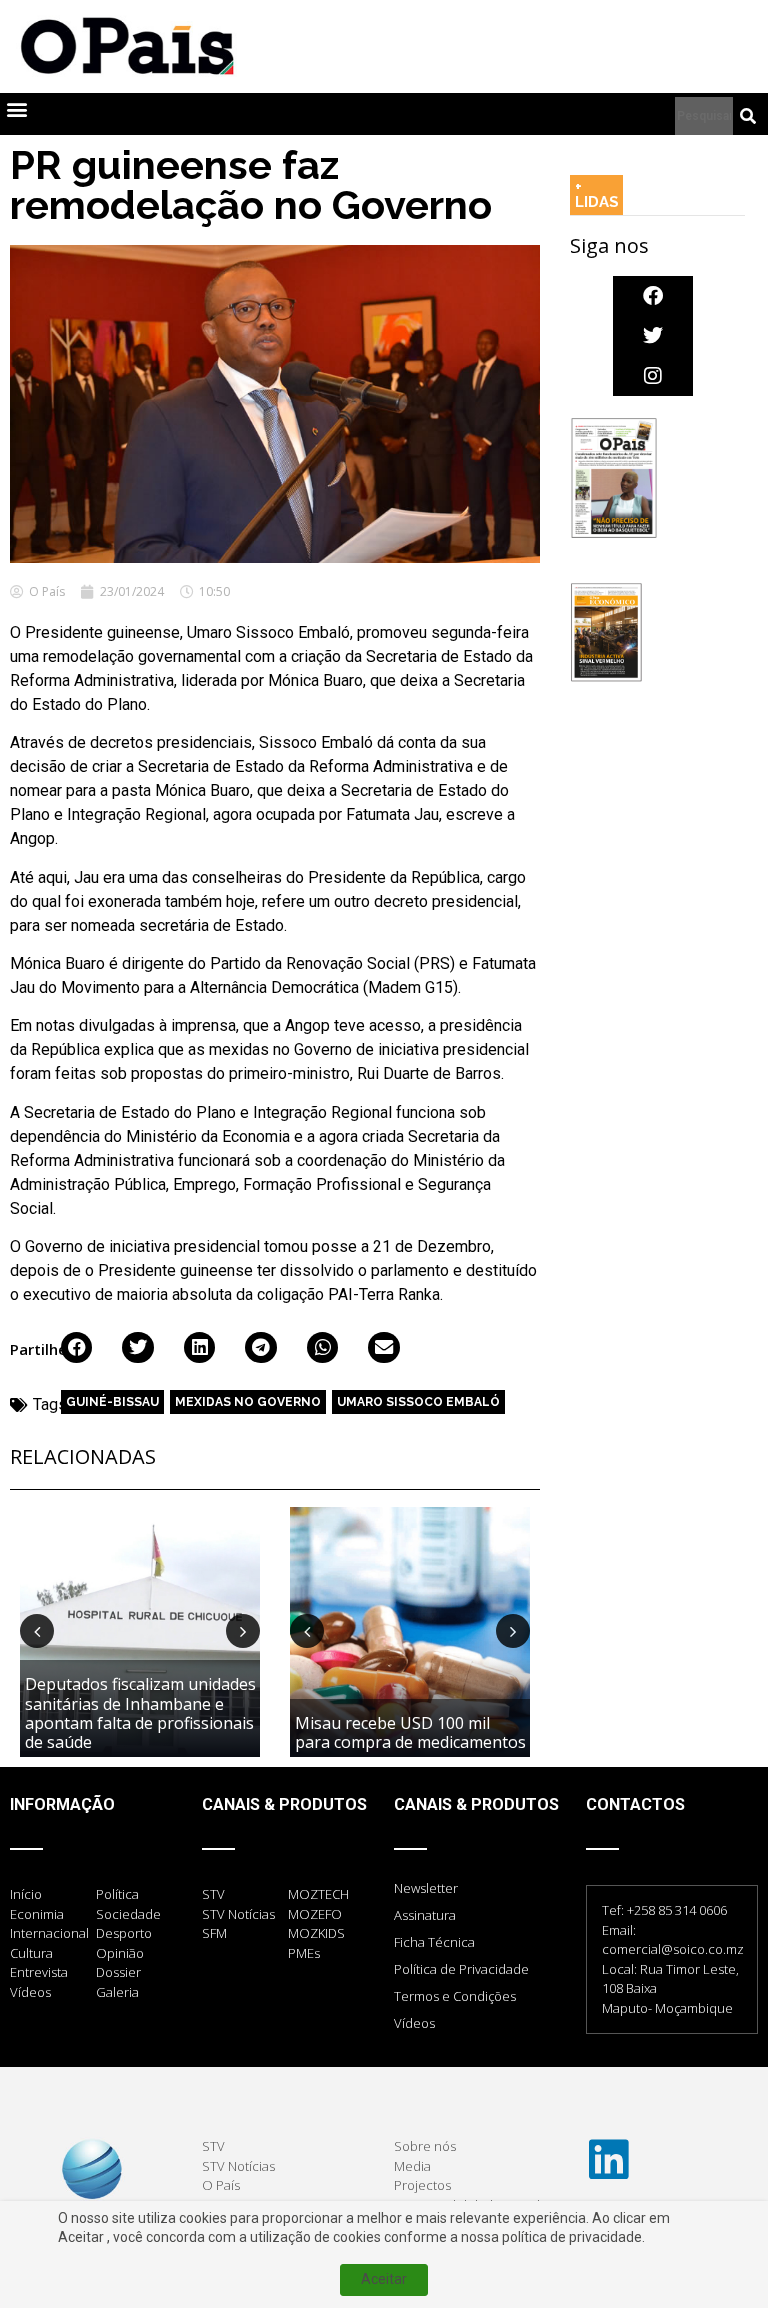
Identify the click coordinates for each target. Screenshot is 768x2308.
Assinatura (425, 1915)
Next (243, 1631)
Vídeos (414, 2023)
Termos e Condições (455, 1996)
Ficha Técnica (434, 1942)
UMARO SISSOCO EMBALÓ (418, 1402)
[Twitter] (653, 336)
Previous (37, 1631)
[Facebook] (653, 296)
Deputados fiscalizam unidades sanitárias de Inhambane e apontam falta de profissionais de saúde (140, 1713)
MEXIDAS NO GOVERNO (248, 1402)
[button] (16, 109)
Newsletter (426, 1888)
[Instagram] (653, 376)
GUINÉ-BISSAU (112, 1402)
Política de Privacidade (461, 1969)
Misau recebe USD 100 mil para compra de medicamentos (410, 1732)
